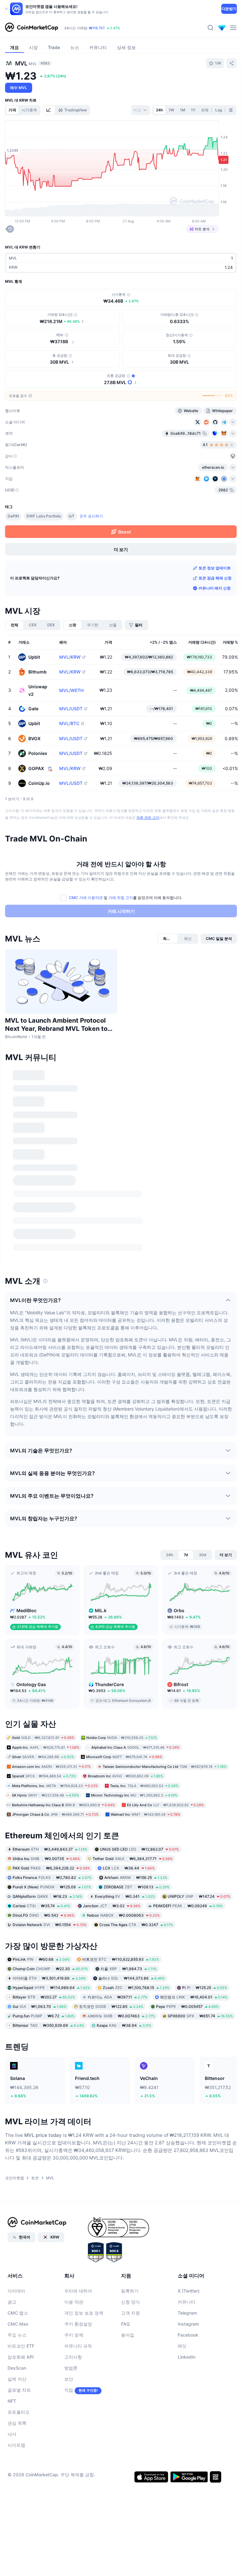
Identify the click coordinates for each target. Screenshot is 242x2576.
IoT (72, 516)
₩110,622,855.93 (121, 1959)
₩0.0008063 (123, 1915)
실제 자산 (17, 2379)
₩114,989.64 (51, 1988)
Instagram (188, 2324)
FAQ (125, 2324)
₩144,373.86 (132, 1978)
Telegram (187, 2313)
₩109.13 (137, 1887)
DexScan (17, 2368)
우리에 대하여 (78, 2291)
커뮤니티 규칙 (78, 2346)
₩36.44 (129, 1868)
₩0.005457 (187, 2006)
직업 (69, 2390)
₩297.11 (118, 1997)
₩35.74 (41, 1905)
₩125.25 (205, 1988)
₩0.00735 (46, 1858)
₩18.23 (47, 1896)
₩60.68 (41, 1959)
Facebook (188, 2335)
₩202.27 (44, 1997)
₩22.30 (50, 1969)
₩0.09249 (188, 1905)
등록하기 (130, 2291)
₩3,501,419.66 (49, 1978)
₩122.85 (111, 2006)
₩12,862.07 (139, 1849)
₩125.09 (52, 1887)
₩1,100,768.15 (136, 1988)
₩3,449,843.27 (50, 1849)
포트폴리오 (19, 2412)
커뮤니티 (187, 2302)
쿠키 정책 (74, 2335)
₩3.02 (112, 1905)
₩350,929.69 (48, 2025)
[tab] (49, 110)
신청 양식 (130, 2302)
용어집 (128, 2335)
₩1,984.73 (129, 1969)
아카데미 (16, 2291)
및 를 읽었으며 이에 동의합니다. (126, 898)
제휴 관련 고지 (148, 818)
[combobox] (141, 110)
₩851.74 (200, 2016)
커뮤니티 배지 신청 (215, 588)
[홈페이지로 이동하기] (32, 28)
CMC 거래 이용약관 (86, 898)
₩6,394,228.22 (51, 1868)
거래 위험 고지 (121, 898)
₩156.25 (136, 1877)
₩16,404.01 (194, 1997)
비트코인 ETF (21, 2346)
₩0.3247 (136, 1924)
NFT (12, 2401)
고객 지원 (130, 2313)
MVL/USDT (71, 709)
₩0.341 (125, 1896)
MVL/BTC (69, 724)
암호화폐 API (21, 2357)
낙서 (12, 2434)
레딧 (182, 2346)
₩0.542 (43, 1915)
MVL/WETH (71, 690)
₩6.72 (44, 2016)
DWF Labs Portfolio (44, 516)
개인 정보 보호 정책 (84, 2313)
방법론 (71, 2368)
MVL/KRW (70, 657)
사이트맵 (16, 2445)
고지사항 (73, 2357)
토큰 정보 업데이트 (215, 568)
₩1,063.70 (40, 2006)
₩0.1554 (50, 1924)
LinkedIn (187, 2357)
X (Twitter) (189, 2291)
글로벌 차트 (19, 2390)
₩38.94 (124, 2025)
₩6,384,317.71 (133, 1858)
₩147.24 (199, 1896)
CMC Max (18, 2324)
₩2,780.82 (52, 1877)
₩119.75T (97, 28)
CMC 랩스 (18, 2313)
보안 (69, 2379)
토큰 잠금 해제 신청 (215, 578)
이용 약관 (74, 2302)
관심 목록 (17, 2423)
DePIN (13, 516)
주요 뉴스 (17, 2335)
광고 (12, 2302)
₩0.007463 (121, 2016)
